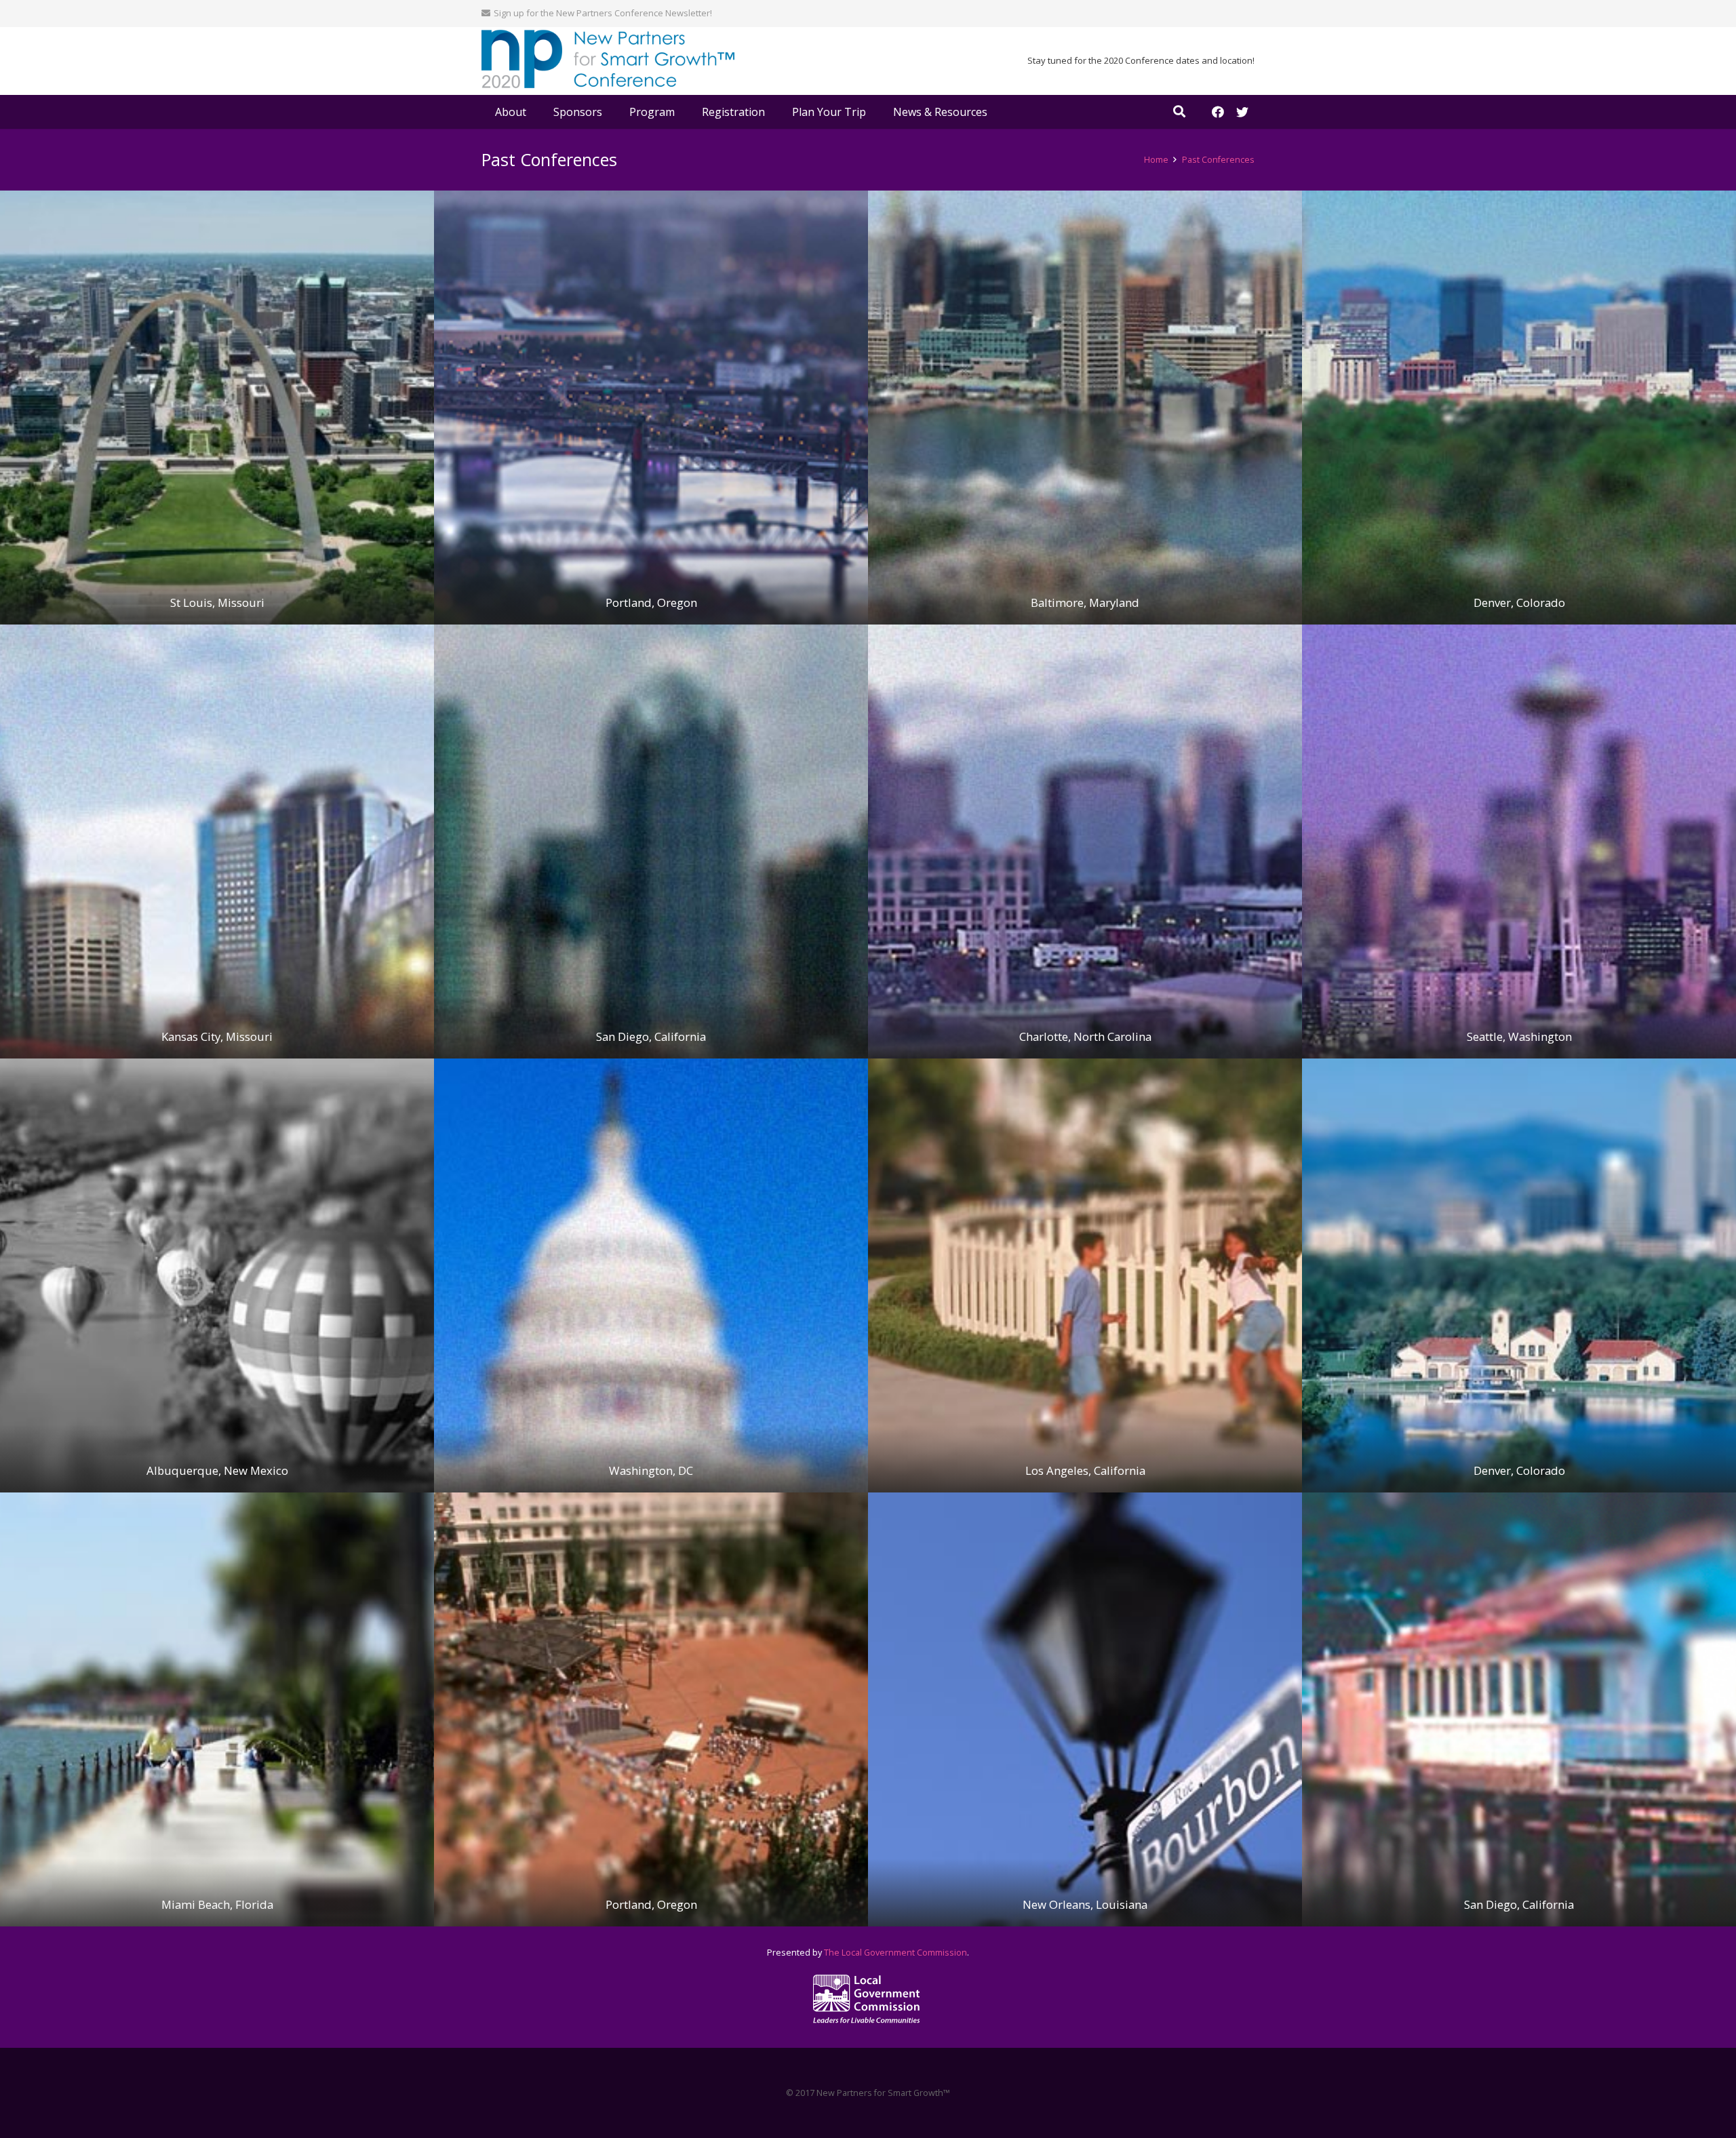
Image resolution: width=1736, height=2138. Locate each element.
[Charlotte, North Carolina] (1085, 842)
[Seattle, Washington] (1519, 842)
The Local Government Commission (895, 1953)
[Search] (1179, 112)
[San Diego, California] (651, 842)
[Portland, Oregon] (651, 408)
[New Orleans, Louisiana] (1085, 1709)
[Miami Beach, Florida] (217, 1709)
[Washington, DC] (651, 1275)
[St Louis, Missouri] (217, 408)
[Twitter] (1242, 112)
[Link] (608, 61)
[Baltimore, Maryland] (1085, 408)
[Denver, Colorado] (1519, 408)
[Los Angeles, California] (1085, 1275)
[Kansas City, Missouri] (217, 842)
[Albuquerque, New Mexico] (217, 1275)
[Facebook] (1218, 112)
